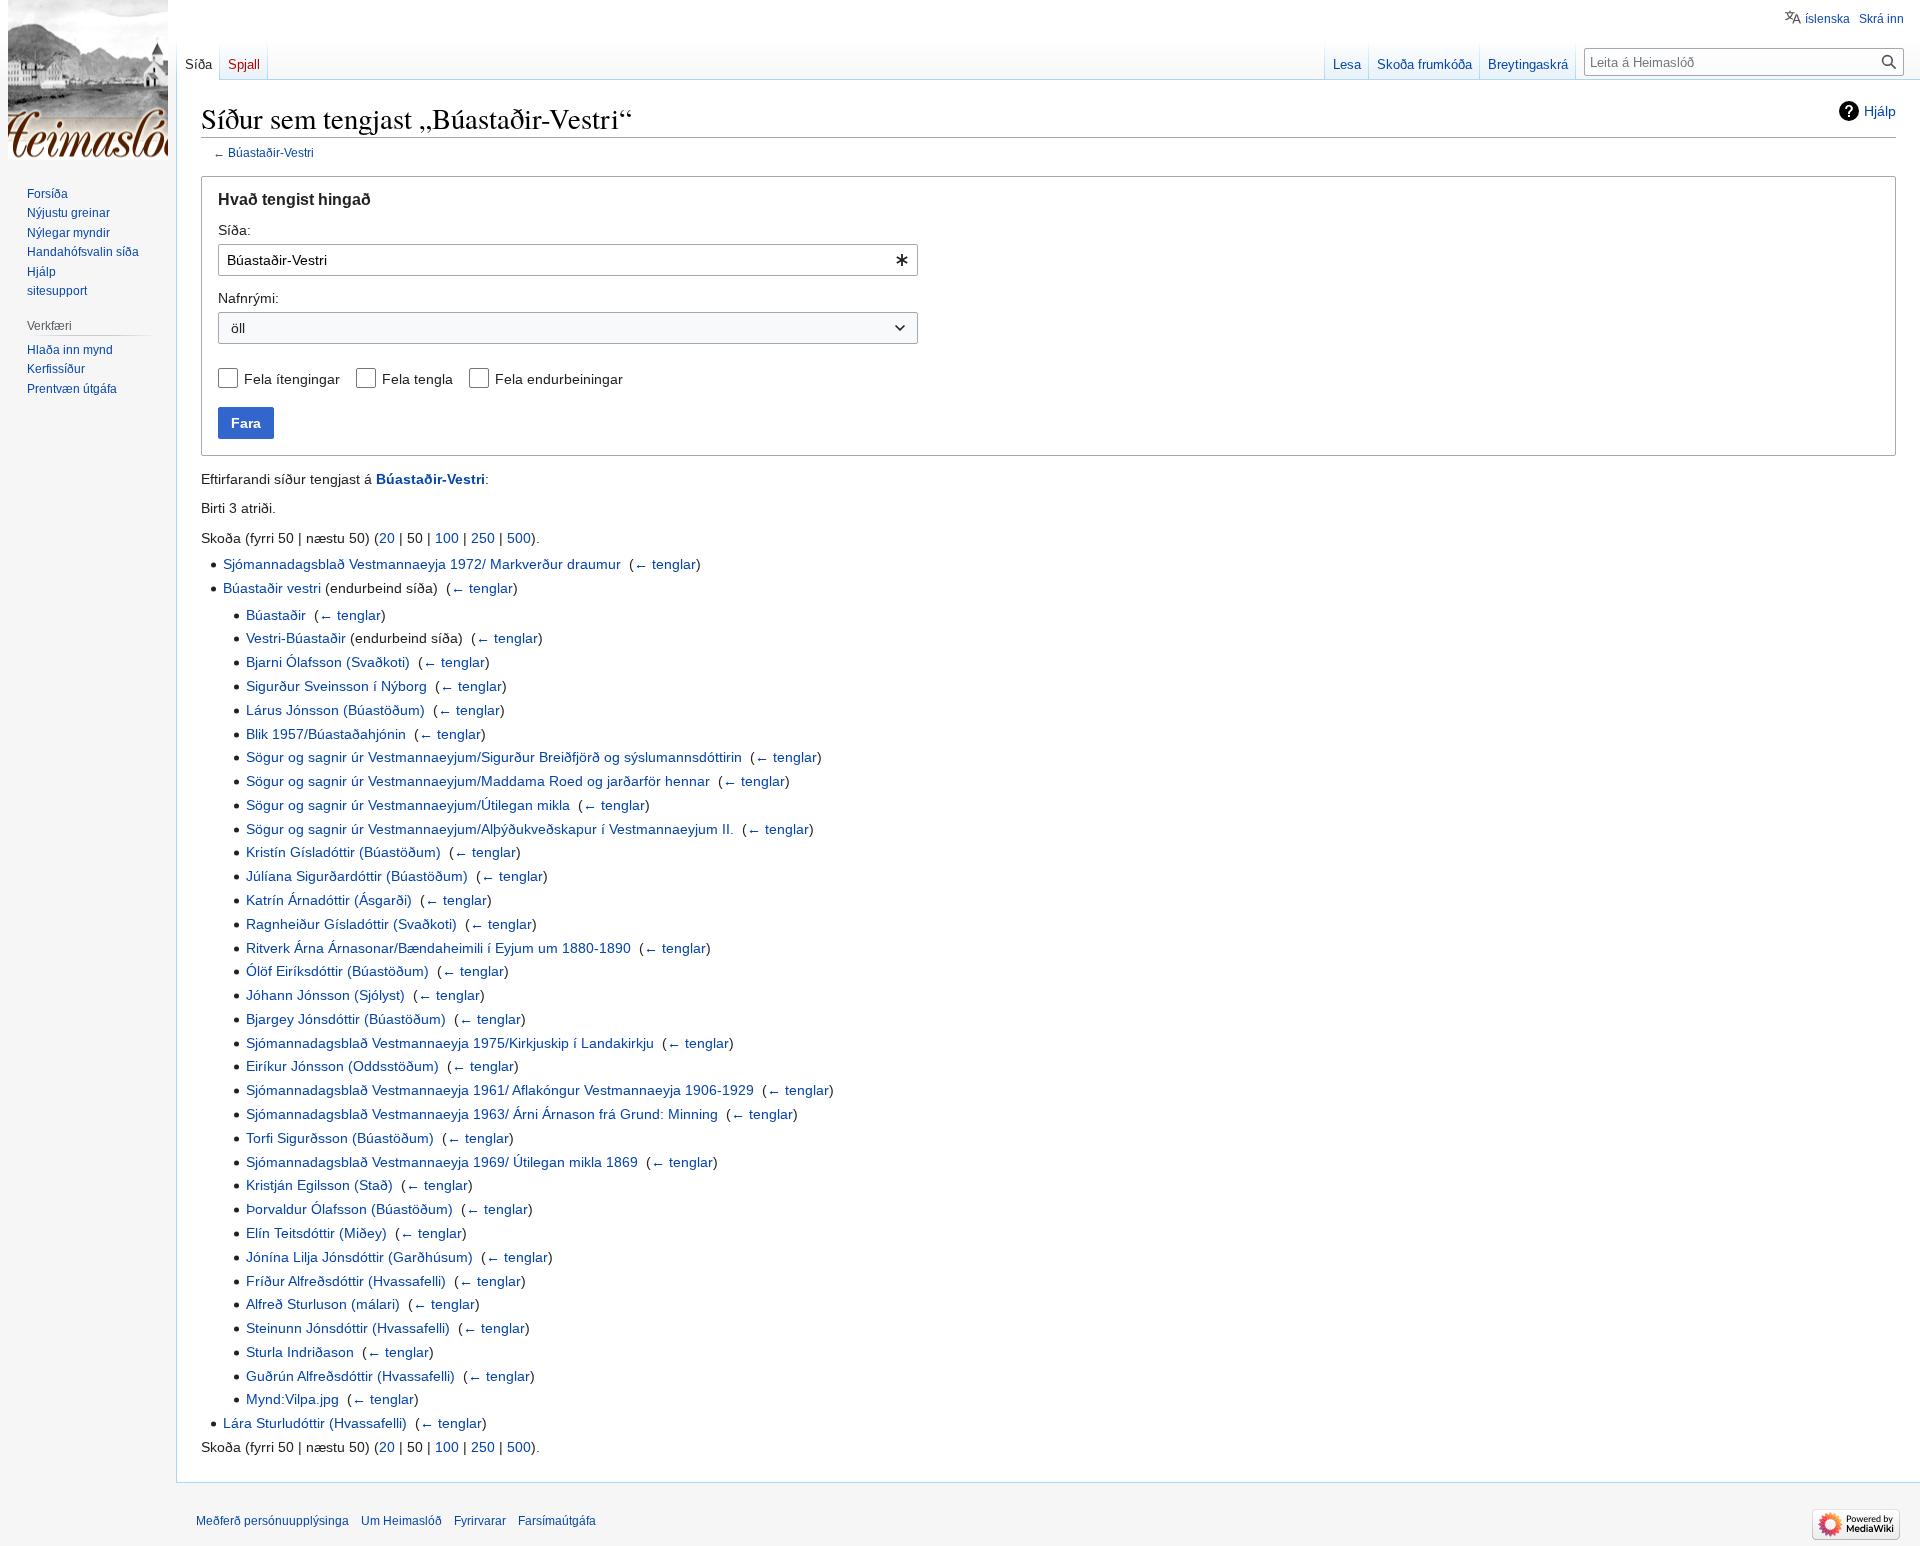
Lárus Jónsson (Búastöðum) (335, 710)
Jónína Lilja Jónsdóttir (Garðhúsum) (359, 1257)
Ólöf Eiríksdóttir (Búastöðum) (337, 971)
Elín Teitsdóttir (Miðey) (316, 1233)
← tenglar (665, 564)
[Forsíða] (88, 80)
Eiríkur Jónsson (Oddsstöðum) (342, 1066)
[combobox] (568, 260)
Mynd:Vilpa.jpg (292, 1399)
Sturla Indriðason (300, 1352)
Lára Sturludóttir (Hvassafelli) (315, 1423)
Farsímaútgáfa (557, 1521)
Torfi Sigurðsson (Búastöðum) (340, 1138)
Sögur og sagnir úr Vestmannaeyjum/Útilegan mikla (408, 805)
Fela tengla (417, 379)
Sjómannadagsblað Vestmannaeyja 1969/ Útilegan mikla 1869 (442, 1162)
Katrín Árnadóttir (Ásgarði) (329, 900)
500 (519, 538)
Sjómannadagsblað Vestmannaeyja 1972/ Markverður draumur (422, 564)
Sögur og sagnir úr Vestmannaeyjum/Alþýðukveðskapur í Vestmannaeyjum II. (490, 829)
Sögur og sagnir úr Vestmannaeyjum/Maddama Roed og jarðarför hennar (478, 781)
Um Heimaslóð (401, 1521)
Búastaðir (276, 615)
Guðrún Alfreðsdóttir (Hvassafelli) (350, 1376)
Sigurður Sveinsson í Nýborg (336, 686)
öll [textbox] (238, 328)
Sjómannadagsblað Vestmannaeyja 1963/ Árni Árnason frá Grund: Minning (482, 1114)
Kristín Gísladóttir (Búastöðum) (343, 852)
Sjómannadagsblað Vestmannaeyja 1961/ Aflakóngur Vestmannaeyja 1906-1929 (500, 1090)
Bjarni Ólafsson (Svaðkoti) (328, 662)
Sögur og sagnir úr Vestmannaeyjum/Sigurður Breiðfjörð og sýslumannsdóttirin (494, 757)
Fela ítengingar (292, 379)
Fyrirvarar (480, 1521)
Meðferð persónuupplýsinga (272, 1521)
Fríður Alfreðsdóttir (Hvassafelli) (346, 1281)
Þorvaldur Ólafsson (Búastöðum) (349, 1209)
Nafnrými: (248, 298)
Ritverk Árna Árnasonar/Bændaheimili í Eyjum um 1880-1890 (438, 948)
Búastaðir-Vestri (271, 152)
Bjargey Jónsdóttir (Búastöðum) (346, 1019)
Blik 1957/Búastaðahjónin (326, 734)
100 (447, 538)
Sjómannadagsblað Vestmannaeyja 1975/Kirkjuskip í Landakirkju (450, 1043)
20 (387, 538)
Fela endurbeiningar (559, 379)
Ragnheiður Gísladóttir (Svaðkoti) (351, 924)
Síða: (234, 230)
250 (483, 538)
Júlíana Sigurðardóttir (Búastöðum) (357, 876)
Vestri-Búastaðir (296, 638)
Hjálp (1880, 111)
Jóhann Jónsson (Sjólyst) (325, 995)
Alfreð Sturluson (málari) (323, 1304)
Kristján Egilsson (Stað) (319, 1185)
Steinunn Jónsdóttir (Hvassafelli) (348, 1328)
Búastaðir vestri (272, 588)
